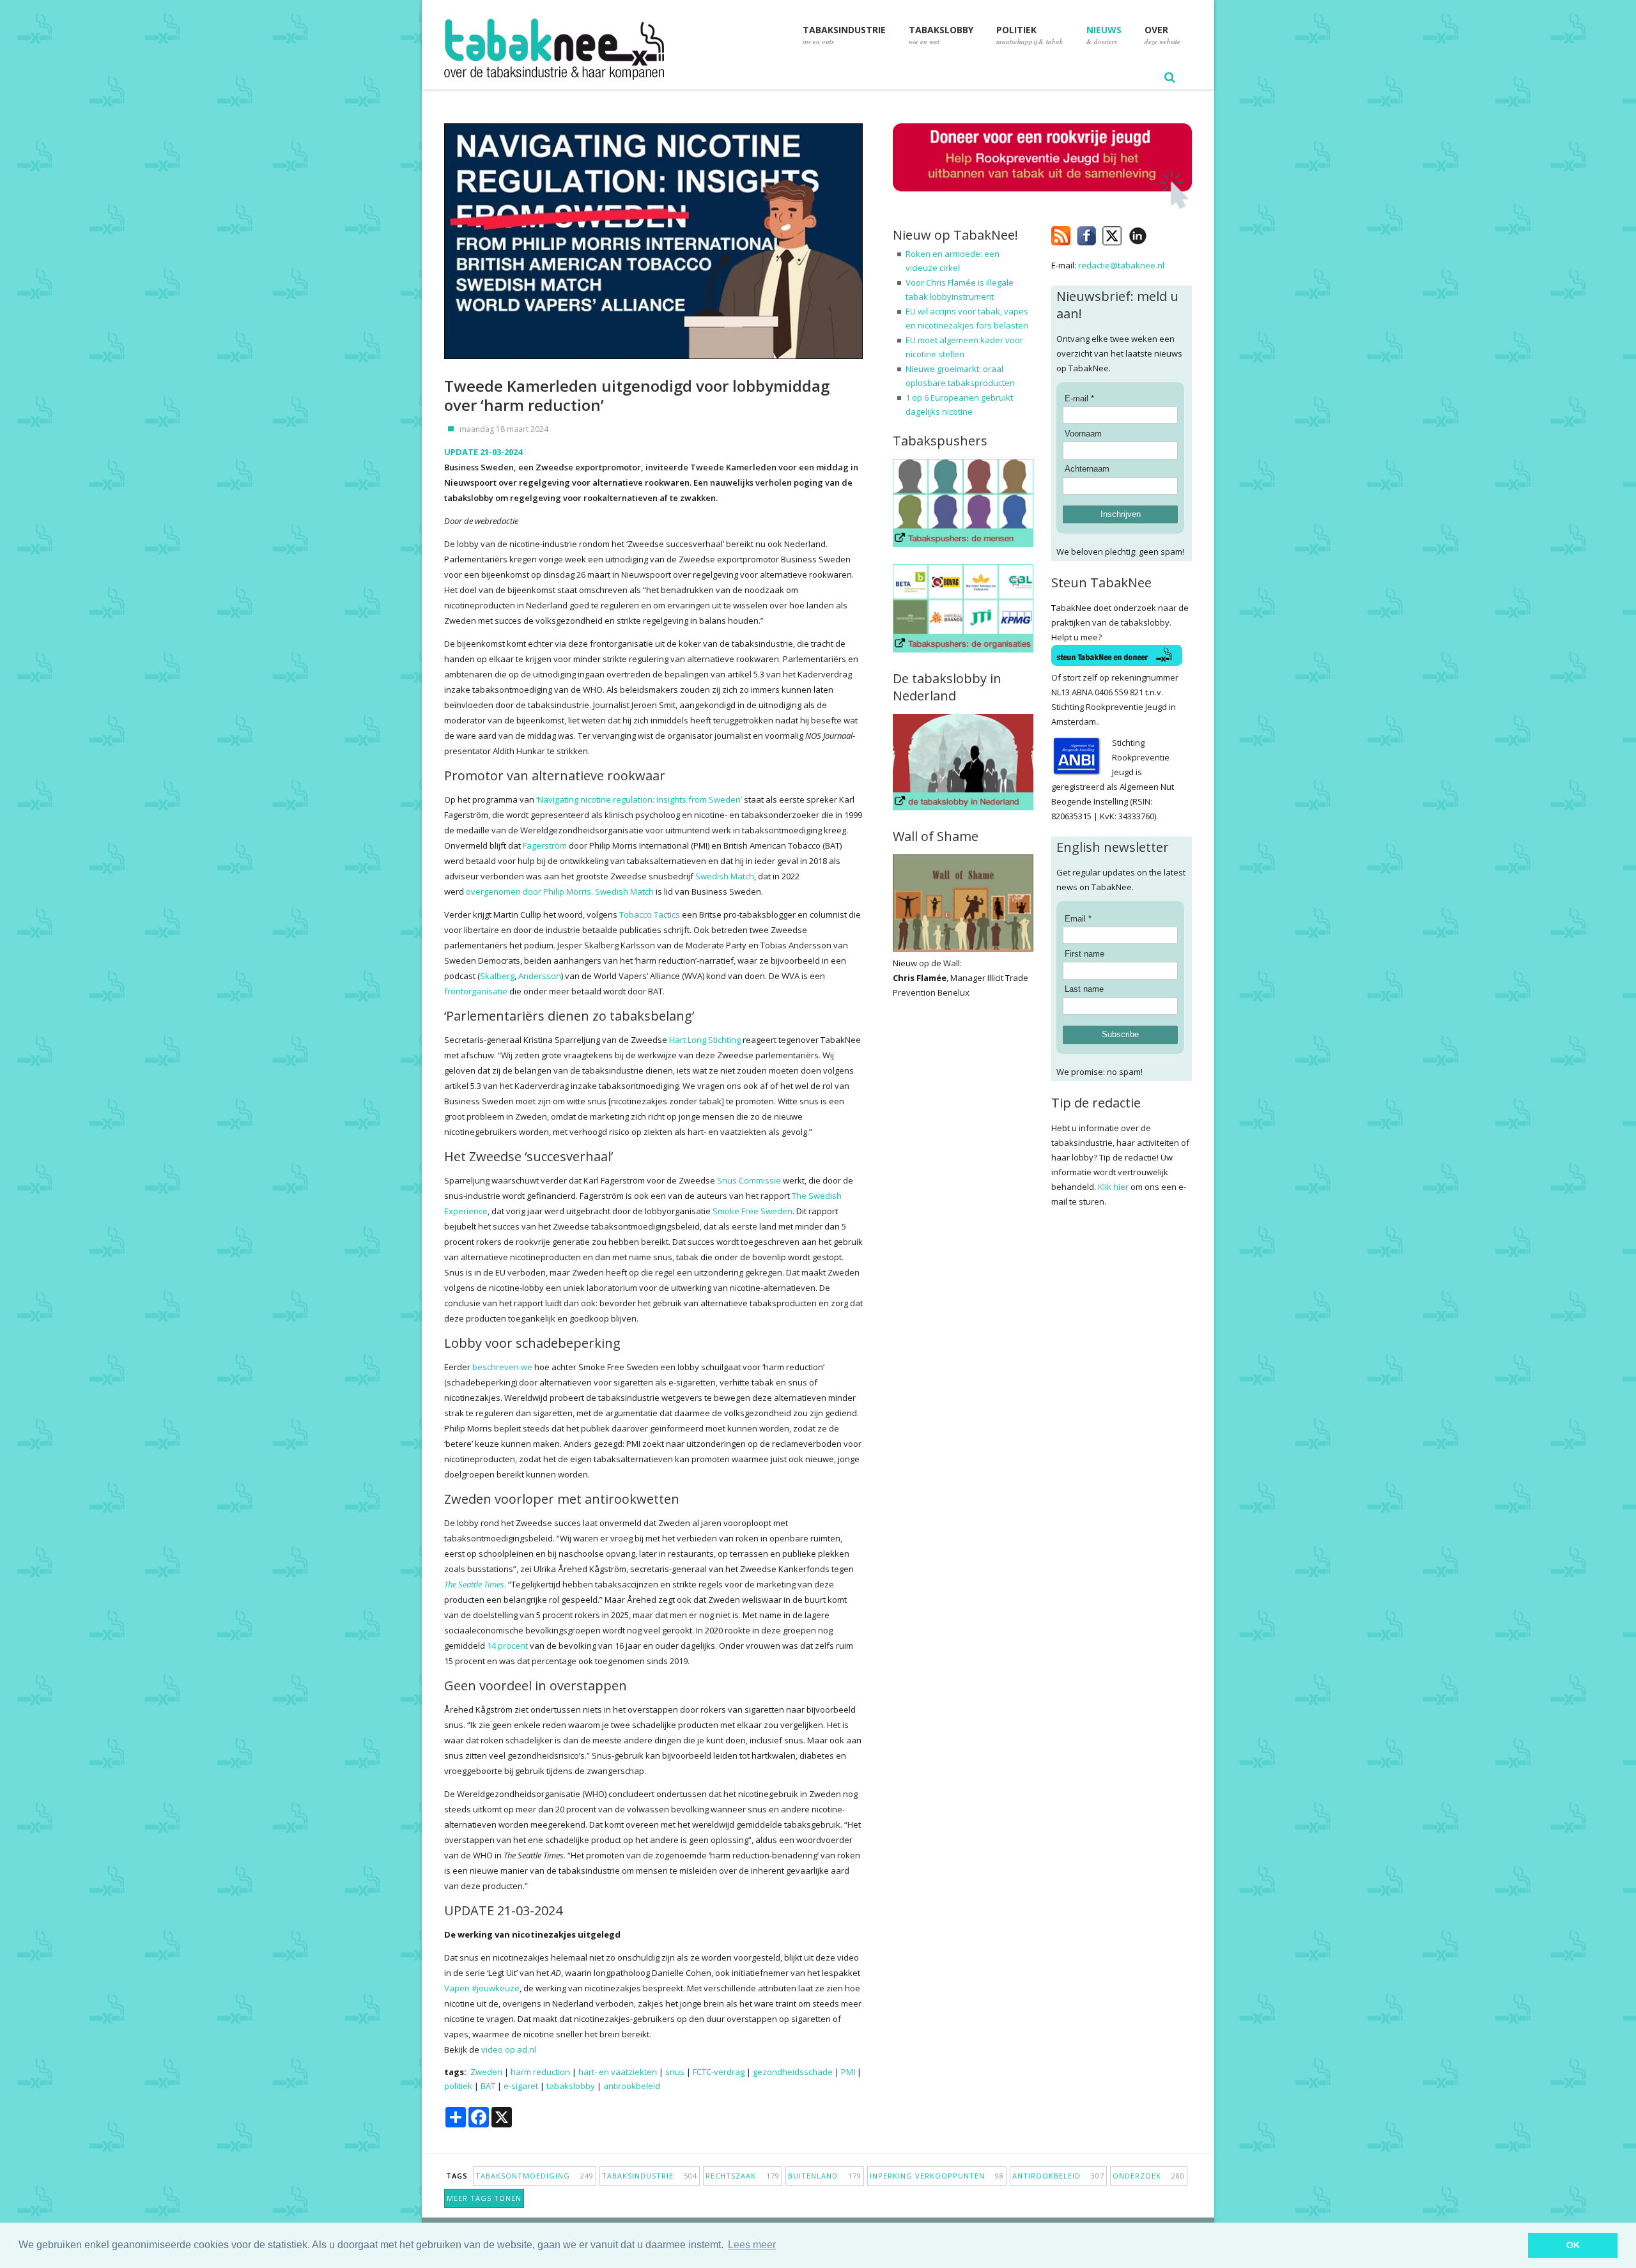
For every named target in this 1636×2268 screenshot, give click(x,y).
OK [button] (1573, 2245)
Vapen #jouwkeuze (482, 1988)
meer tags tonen (484, 2198)
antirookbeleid (632, 2086)
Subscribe (1120, 1034)
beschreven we (502, 1367)
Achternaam (1087, 469)
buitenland (825, 2176)
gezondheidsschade (793, 2072)
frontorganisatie (476, 991)
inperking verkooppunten (937, 2176)
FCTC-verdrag (719, 2072)
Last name (1084, 989)
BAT (488, 2086)
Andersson (540, 976)
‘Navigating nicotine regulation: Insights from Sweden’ (639, 799)
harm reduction (540, 2072)
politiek (458, 2086)
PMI (848, 2072)
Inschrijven (1121, 514)
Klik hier (1113, 1187)
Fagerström (545, 845)
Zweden (486, 2072)
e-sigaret (521, 2086)
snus (675, 2072)
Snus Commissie (749, 1180)
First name (1084, 954)
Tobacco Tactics (650, 914)
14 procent (507, 1646)
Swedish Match (725, 876)
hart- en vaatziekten (618, 2072)
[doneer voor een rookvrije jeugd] (1042, 206)
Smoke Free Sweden (752, 1211)
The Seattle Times (474, 1584)
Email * (1078, 919)
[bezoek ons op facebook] (1156, 233)
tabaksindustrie (650, 2176)
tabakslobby (571, 2086)
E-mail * (1079, 398)
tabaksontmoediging (535, 2176)
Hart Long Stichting (705, 1040)
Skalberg (497, 976)
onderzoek (1149, 2176)
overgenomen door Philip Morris (529, 891)
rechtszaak (743, 2176)
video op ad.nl (509, 2049)
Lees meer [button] (752, 2245)
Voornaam (1083, 434)
